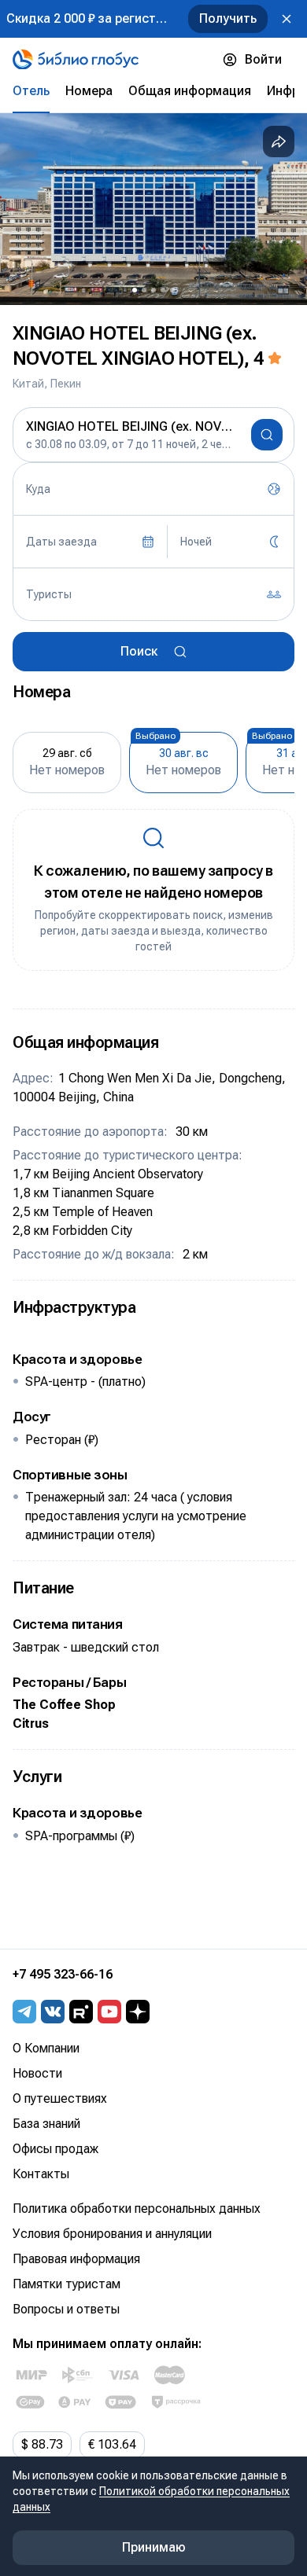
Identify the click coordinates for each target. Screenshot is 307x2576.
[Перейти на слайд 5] (172, 290)
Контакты (41, 2174)
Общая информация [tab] (190, 91)
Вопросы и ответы (66, 2309)
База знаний (46, 2124)
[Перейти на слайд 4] (163, 290)
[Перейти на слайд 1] (135, 290)
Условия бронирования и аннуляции (112, 2234)
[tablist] (153, 91)
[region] (153, 209)
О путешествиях (60, 2098)
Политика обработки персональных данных (137, 2209)
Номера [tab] (89, 91)
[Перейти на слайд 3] (153, 290)
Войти (263, 59)
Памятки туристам (67, 2284)
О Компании (46, 2048)
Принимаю (154, 2547)
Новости (37, 2073)
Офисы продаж (55, 2149)
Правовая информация (76, 2259)
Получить (228, 18)
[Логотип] (76, 60)
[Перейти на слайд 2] (144, 290)
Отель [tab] (31, 91)
